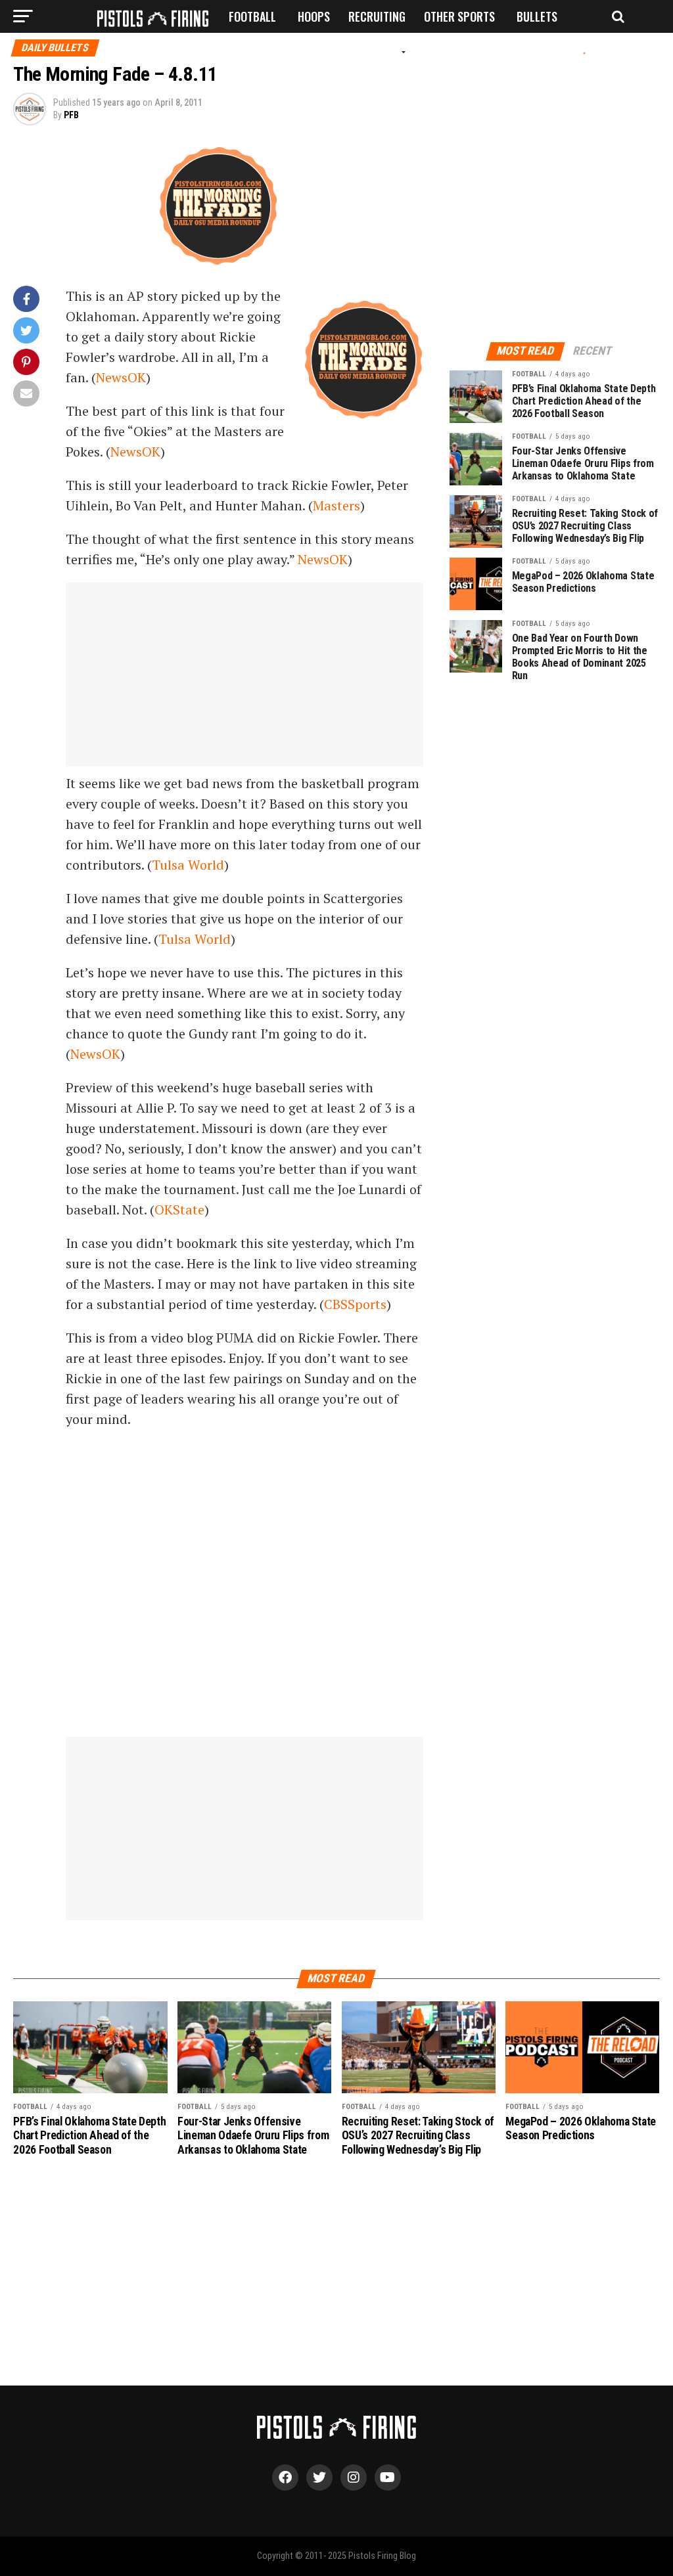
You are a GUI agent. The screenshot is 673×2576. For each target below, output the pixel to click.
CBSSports (355, 1304)
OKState (179, 1210)
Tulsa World (188, 865)
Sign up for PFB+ (265, 54)
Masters (336, 505)
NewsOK (121, 377)
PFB (71, 115)
